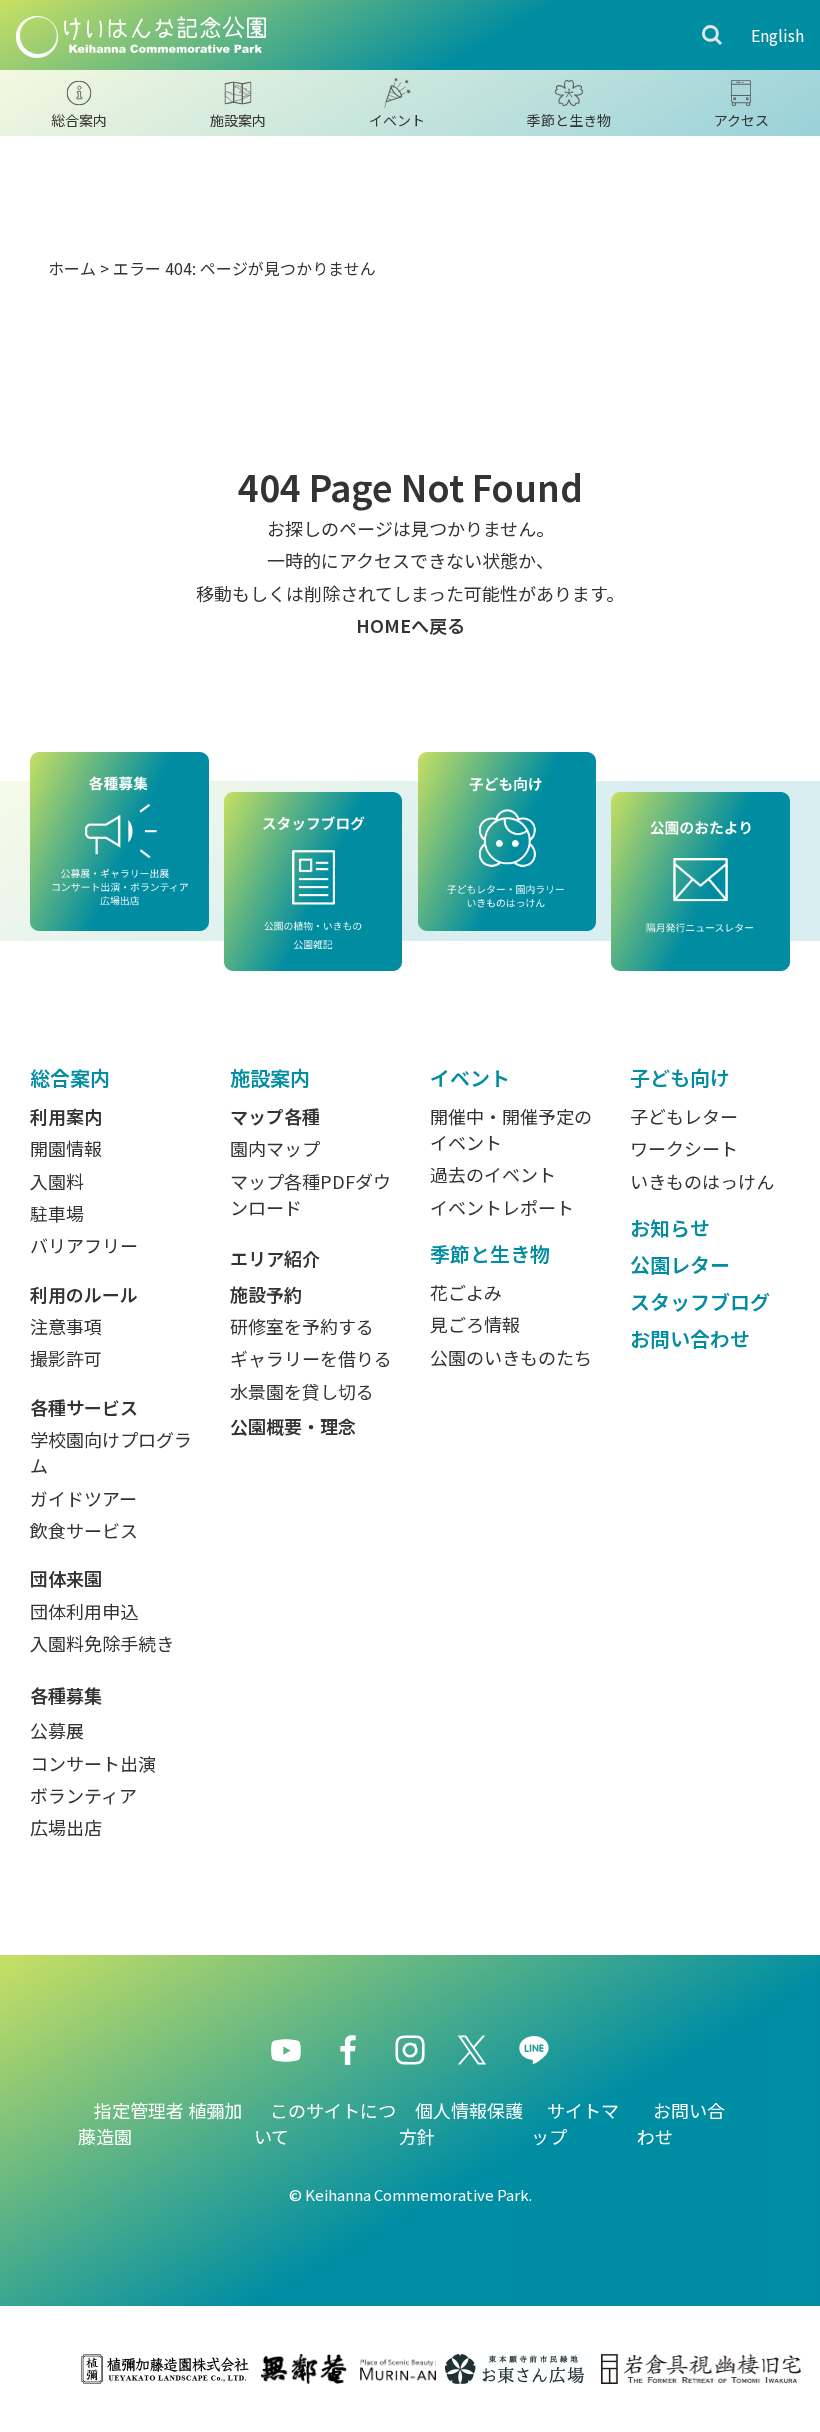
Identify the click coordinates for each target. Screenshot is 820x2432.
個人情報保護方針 (461, 2123)
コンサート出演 (93, 1763)
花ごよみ (466, 1292)
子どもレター (684, 1116)
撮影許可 (66, 1358)
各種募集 (66, 1695)
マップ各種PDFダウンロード (310, 1194)
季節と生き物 (490, 1253)
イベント (470, 1077)
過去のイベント (493, 1174)
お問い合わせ (690, 1338)
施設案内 (270, 1077)
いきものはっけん (702, 1181)
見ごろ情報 (475, 1324)
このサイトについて (325, 2123)
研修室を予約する (302, 1326)
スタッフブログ (700, 1301)
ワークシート (684, 1148)
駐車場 (57, 1213)
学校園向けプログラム (111, 1452)
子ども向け (680, 1077)
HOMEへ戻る (410, 625)
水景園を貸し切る (302, 1391)
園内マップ (275, 1148)
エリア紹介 (275, 1258)
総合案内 (70, 1077)
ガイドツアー (83, 1498)
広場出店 (66, 1827)
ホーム (72, 268)
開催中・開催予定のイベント (511, 1129)
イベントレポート (502, 1207)
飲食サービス (84, 1530)
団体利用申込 (84, 1611)
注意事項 (66, 1326)
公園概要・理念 (293, 1426)
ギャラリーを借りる (311, 1358)
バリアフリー (84, 1245)
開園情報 (66, 1148)
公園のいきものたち (511, 1357)
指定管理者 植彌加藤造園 (160, 2123)
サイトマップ (575, 2123)
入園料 (57, 1181)
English (777, 35)
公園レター (680, 1264)
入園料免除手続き (102, 1643)
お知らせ (670, 1227)
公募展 (57, 1730)
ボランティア (83, 1795)
